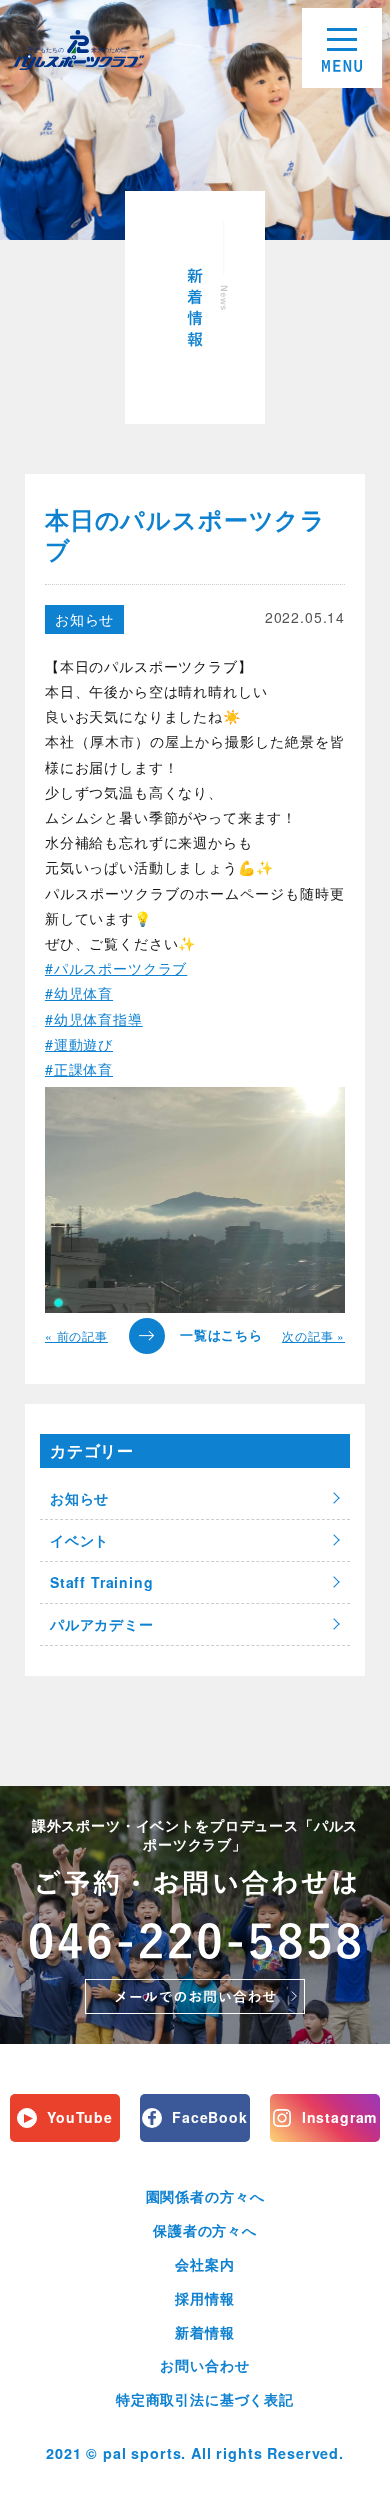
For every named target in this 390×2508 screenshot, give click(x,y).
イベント (79, 1540)
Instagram (340, 2117)
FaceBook (210, 2117)
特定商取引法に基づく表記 (205, 2399)
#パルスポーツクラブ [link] (116, 968)
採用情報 (204, 2298)
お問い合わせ (204, 2365)
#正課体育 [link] (79, 1069)
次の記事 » (313, 1335)
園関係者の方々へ (205, 2196)
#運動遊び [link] (79, 1044)
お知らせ (84, 619)
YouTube (80, 2117)
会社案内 (204, 2264)
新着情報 (204, 2332)
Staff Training (102, 1582)
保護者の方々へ (205, 2230)
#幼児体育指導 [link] (94, 1019)
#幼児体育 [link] (79, 993)
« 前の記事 (76, 1335)
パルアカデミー (102, 1624)
